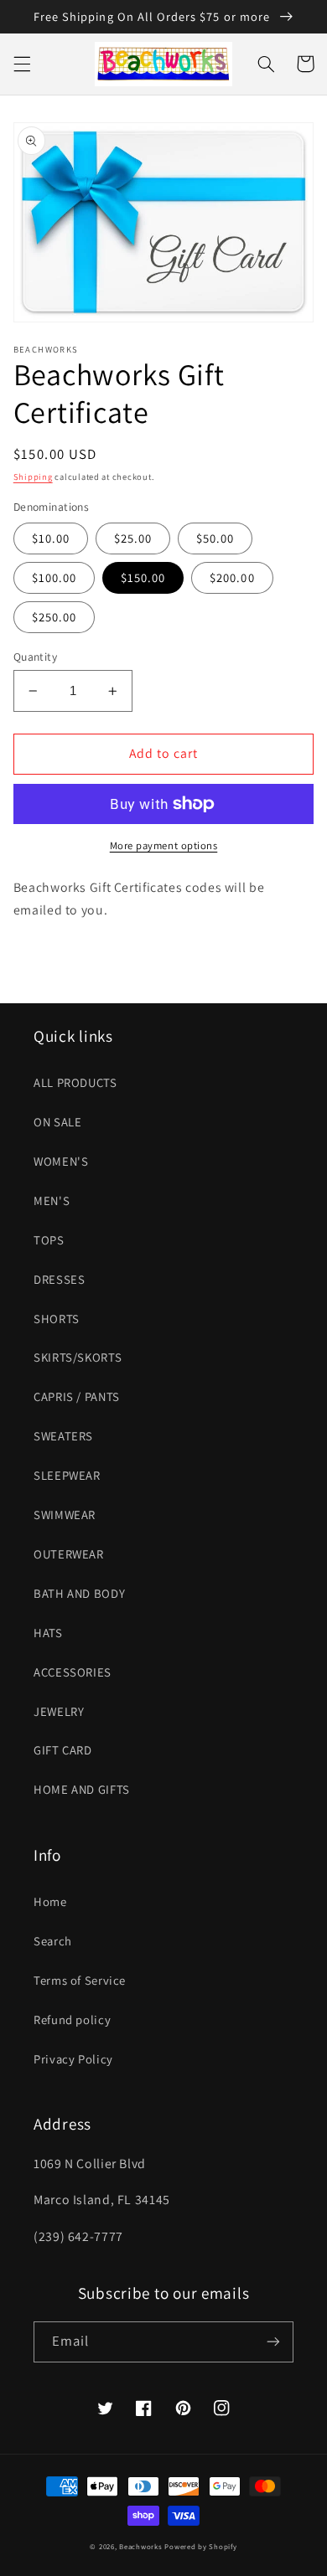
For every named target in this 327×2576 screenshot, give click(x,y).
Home (50, 1901)
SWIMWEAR (65, 1515)
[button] (22, 64)
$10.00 (51, 538)
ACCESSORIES (73, 1672)
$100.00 (54, 577)
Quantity (35, 657)
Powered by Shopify (200, 2547)
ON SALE (57, 1122)
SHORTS (57, 1319)
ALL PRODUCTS (75, 1082)
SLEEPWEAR (67, 1475)
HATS (48, 1633)
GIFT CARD (63, 1750)
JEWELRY (59, 1711)
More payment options (164, 845)
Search (53, 1941)
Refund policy (72, 2020)
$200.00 (232, 577)
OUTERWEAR (69, 1554)
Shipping (33, 477)
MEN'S (52, 1200)
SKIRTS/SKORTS (78, 1357)
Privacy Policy (73, 2059)
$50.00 (215, 538)
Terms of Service (80, 1980)
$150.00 (143, 577)
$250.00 (54, 617)
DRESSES (59, 1279)
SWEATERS (63, 1436)
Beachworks (140, 2547)
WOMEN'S (61, 1161)
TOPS (49, 1240)
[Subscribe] (273, 2342)
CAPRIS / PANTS (77, 1396)
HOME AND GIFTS (82, 1789)
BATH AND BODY (79, 1593)
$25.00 (133, 538)
